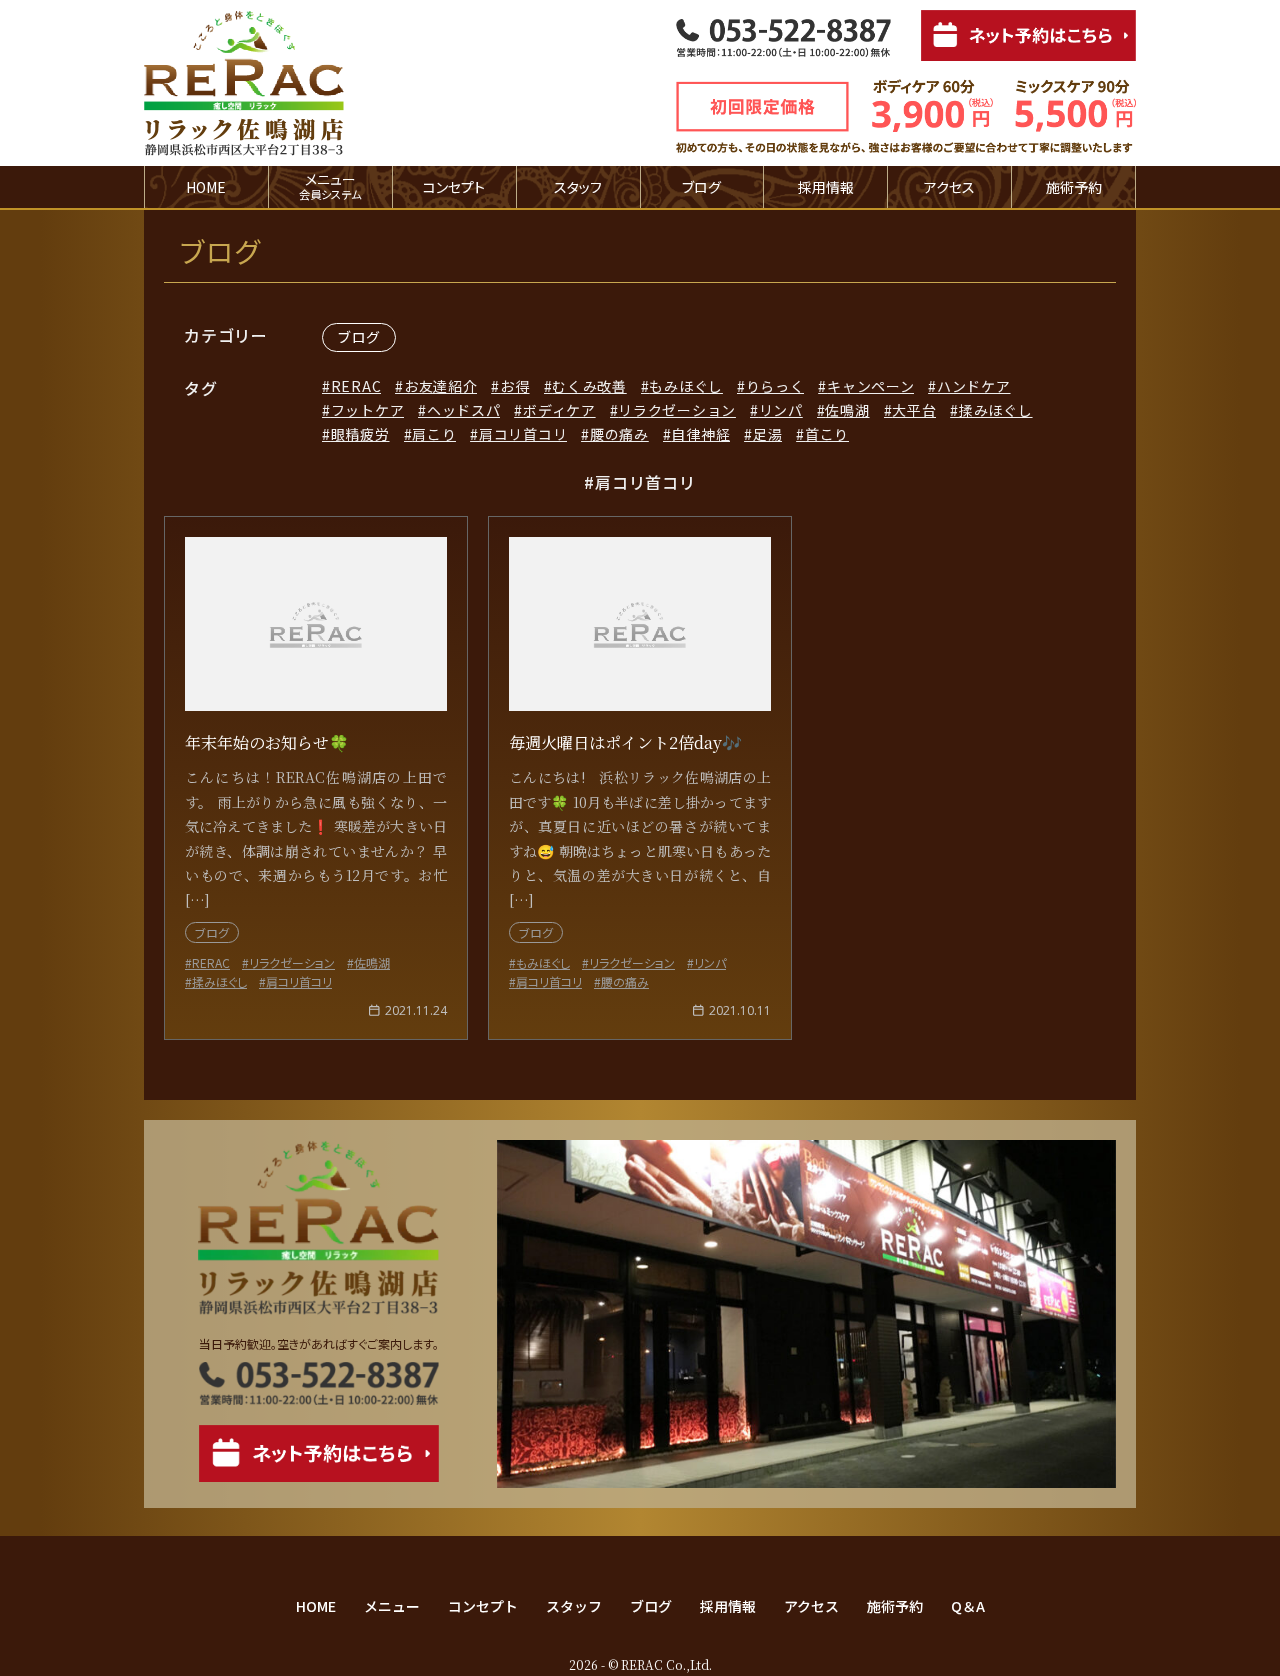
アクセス (949, 187)
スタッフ (578, 187)
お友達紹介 (440, 386)
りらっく (775, 386)
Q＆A (968, 1606)
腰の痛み (619, 434)
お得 (514, 386)
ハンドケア (973, 386)
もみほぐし (686, 386)
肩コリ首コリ (523, 434)
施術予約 (1074, 187)
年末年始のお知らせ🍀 (267, 742)
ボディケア (559, 410)
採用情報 (826, 187)
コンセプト (454, 187)
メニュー (392, 1606)
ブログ (701, 187)
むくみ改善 (589, 386)
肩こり (434, 434)
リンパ (781, 410)
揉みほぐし (995, 410)
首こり (827, 434)
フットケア (367, 410)
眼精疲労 (360, 434)
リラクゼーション (677, 410)
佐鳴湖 (847, 410)
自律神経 (700, 434)
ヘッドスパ (463, 410)
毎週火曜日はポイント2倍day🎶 (625, 742)
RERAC (356, 386)
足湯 (767, 434)
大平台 (914, 410)
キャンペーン (870, 386)
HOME (206, 187)
